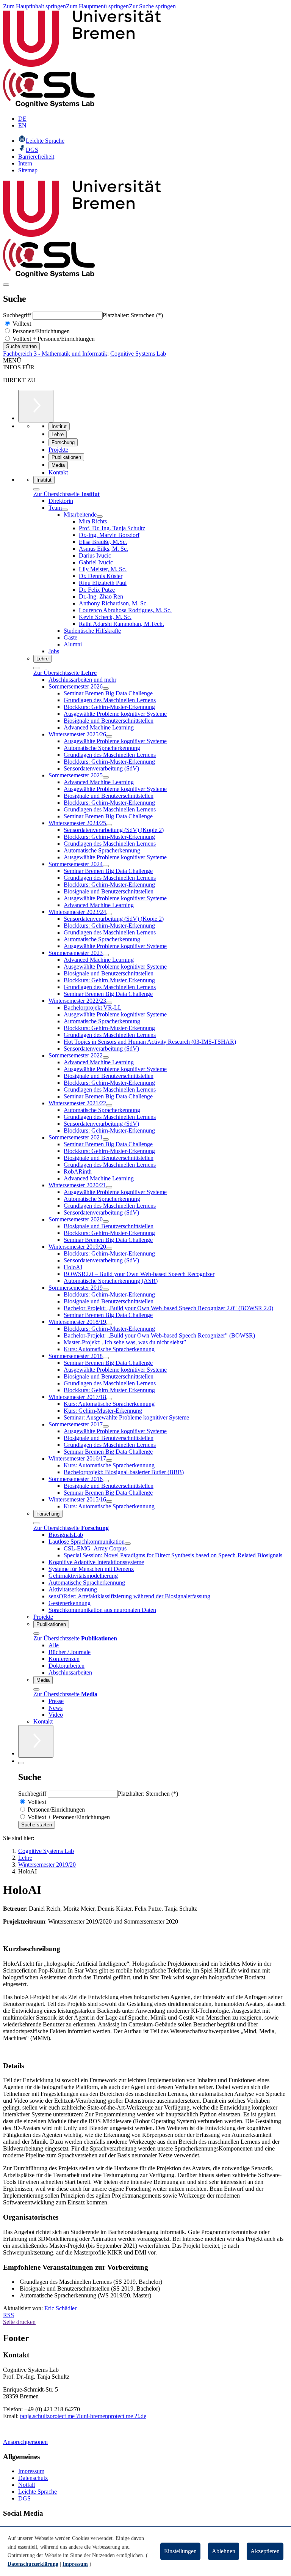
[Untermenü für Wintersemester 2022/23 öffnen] (109, 1003)
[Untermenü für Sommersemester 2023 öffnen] (106, 955)
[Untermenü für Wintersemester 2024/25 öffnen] (109, 825)
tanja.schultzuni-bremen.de (83, 2416)
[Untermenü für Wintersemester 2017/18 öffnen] (109, 1399)
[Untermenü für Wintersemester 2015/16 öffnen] (109, 1501)
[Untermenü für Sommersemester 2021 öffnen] (106, 1139)
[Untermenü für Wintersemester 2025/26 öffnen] (109, 736)
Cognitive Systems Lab (138, 354)
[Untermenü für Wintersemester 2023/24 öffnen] (109, 914)
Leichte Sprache (38, 2492)
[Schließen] (36, 489)
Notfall (27, 2485)
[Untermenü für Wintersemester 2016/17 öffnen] (109, 1461)
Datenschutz (33, 2478)
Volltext (21, 324)
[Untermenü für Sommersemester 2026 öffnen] (106, 689)
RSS (9, 2315)
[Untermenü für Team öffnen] (65, 510)
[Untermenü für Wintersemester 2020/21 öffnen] (109, 1187)
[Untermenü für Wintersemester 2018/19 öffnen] (109, 1324)
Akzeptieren (265, 2551)
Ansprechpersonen (25, 2442)
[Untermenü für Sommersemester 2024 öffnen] (106, 866)
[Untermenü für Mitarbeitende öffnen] (100, 517)
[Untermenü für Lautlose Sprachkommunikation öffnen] (128, 1544)
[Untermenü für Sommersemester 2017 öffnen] (106, 1426)
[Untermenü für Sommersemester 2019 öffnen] (106, 1290)
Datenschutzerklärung (33, 2564)
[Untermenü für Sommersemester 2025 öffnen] (106, 777)
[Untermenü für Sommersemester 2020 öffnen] (106, 1221)
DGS (24, 2498)
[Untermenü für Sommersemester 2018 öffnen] (106, 1358)
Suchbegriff (18, 315)
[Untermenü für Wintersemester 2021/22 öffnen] (109, 1105)
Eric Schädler (60, 2308)
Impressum (31, 2471)
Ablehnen (224, 2551)
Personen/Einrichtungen (40, 331)
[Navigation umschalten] (6, 285)
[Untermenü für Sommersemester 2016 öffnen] (106, 1481)
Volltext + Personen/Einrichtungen (53, 339)
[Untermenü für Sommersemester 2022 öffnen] (106, 1057)
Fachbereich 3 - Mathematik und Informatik (55, 354)
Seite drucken (19, 2322)
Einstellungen (180, 2551)
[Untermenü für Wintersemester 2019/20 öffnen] (109, 1249)
